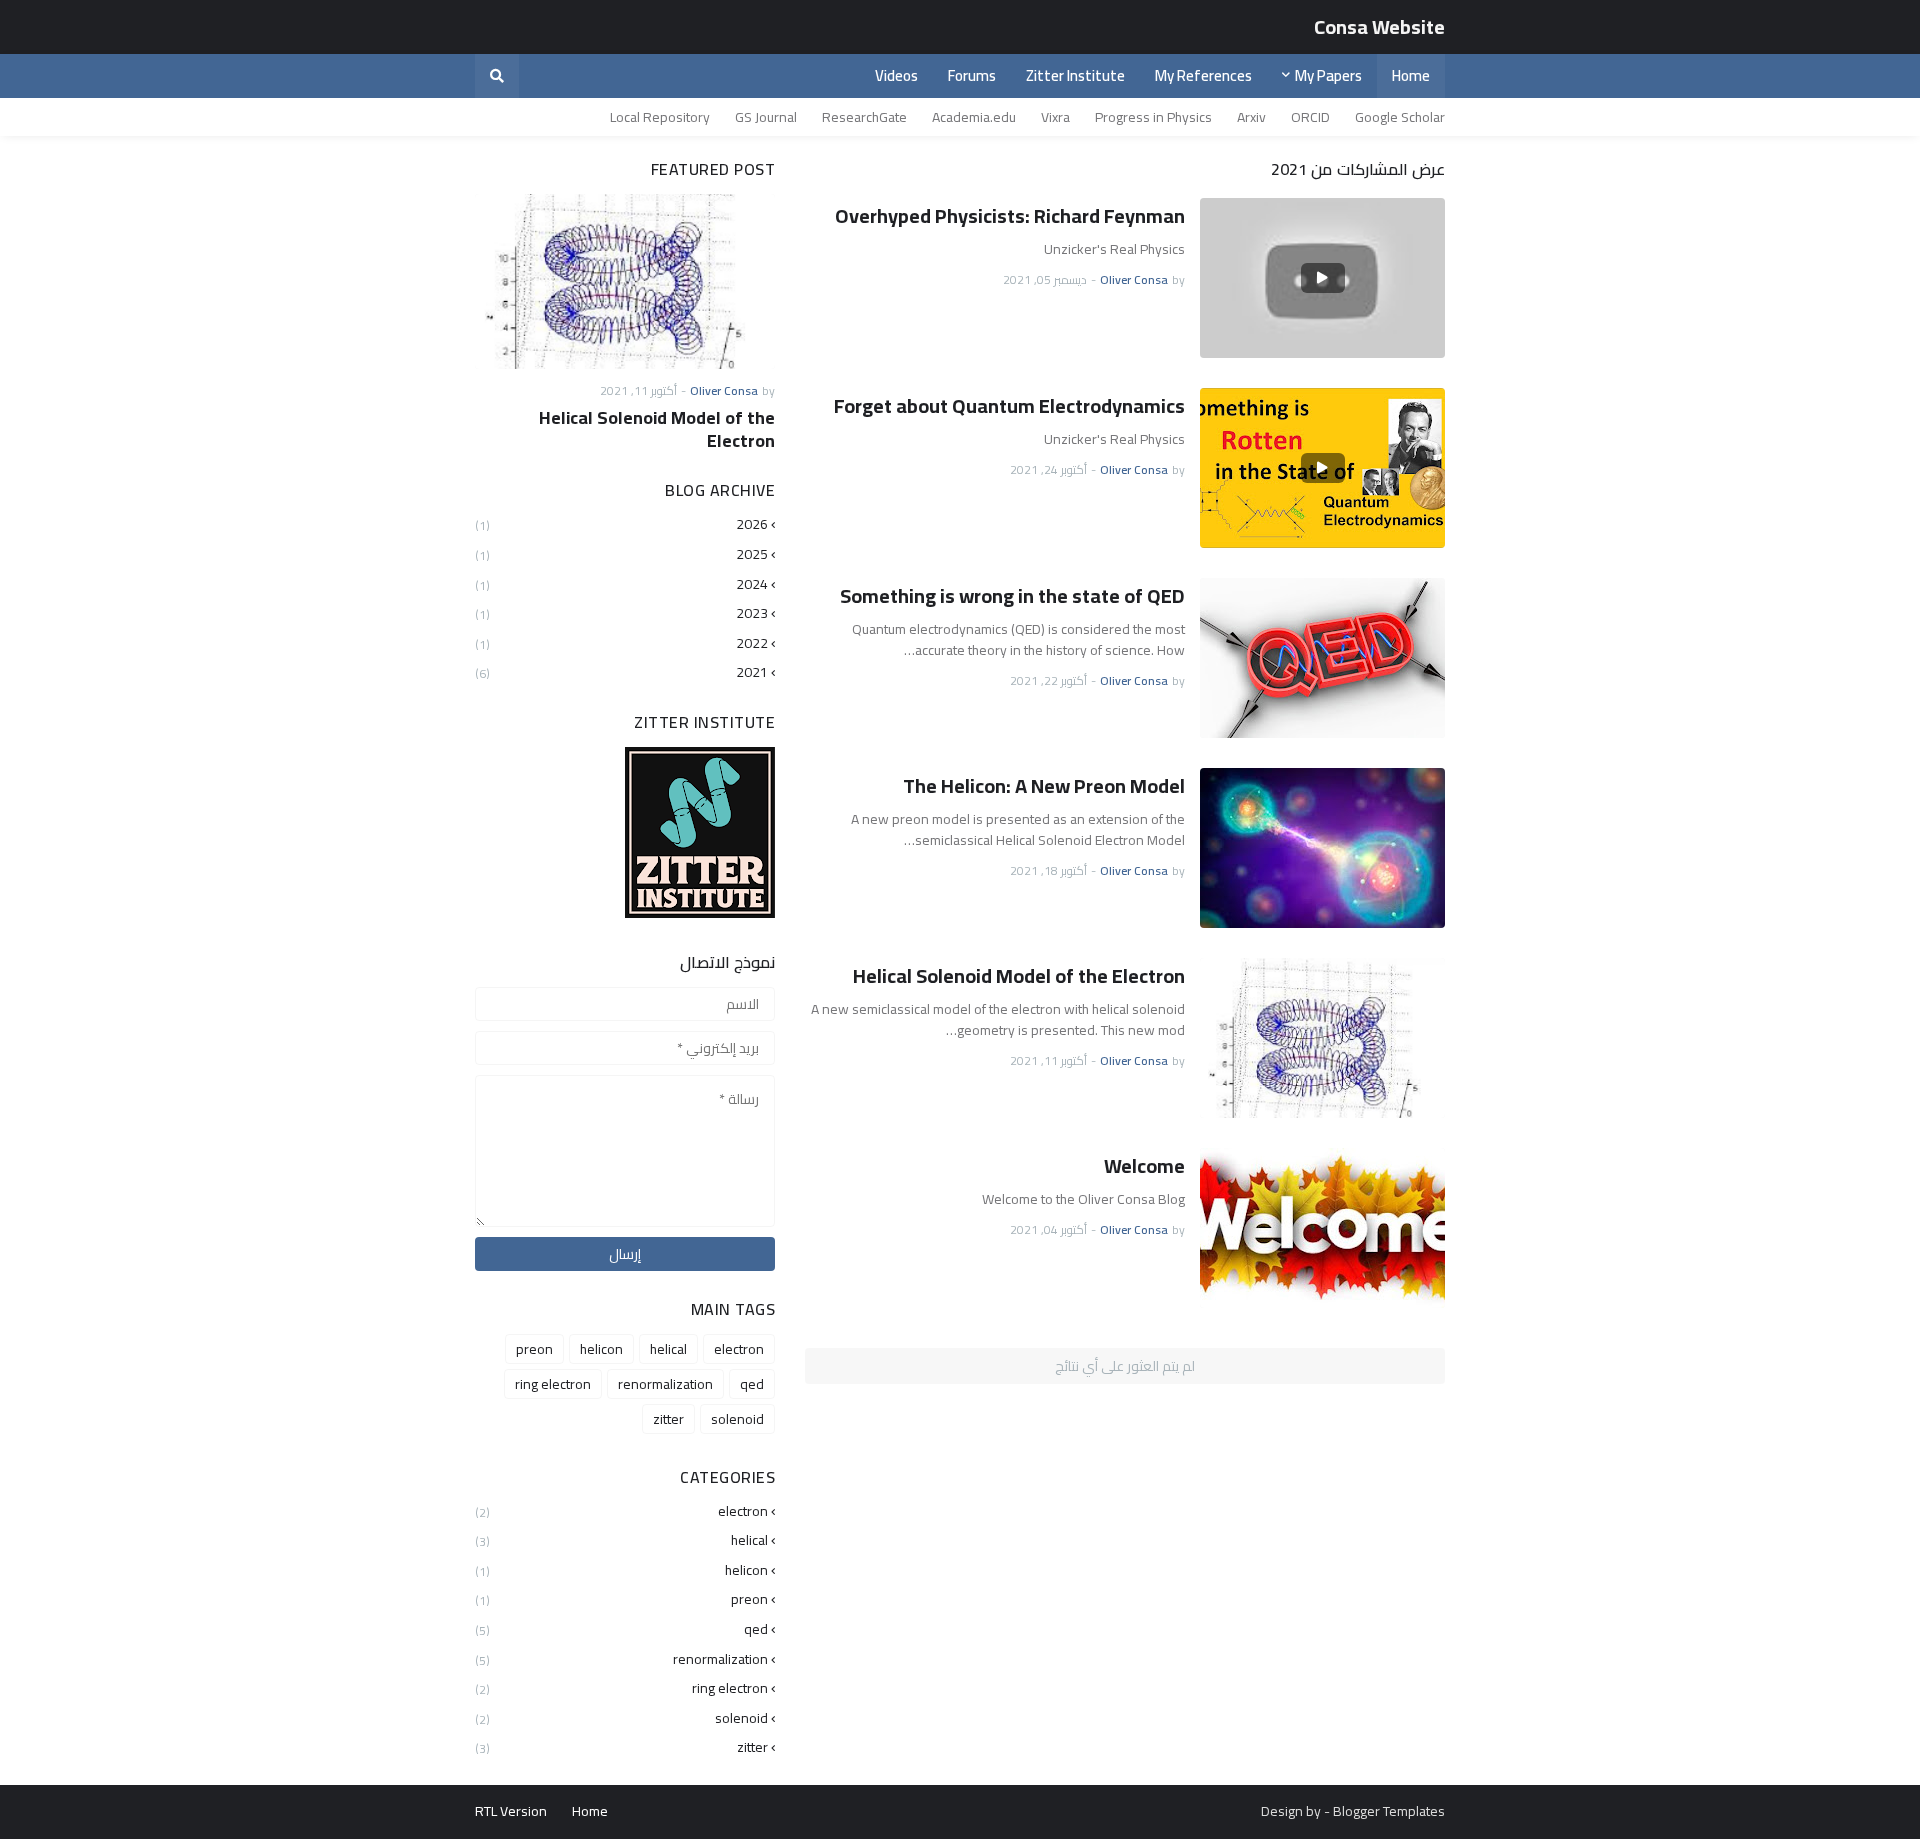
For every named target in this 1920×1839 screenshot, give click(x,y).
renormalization (665, 1384)
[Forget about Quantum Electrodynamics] (1322, 468)
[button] (497, 76)
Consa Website (1379, 26)
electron (739, 1349)
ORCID (1310, 117)
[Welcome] (1322, 1228)
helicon (601, 1349)
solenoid (737, 1419)
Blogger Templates (1389, 1811)
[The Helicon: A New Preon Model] (1322, 848)
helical (668, 1349)
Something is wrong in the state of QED (1012, 596)
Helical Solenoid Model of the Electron (1019, 976)
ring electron (553, 1384)
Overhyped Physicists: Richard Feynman (1010, 216)
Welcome (1144, 1166)
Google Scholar (1400, 117)
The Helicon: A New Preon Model (1044, 786)
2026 (621, 526)
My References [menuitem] (1203, 75)
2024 (621, 584)
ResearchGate (864, 117)
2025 (621, 554)
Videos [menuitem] (896, 75)
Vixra (1055, 117)
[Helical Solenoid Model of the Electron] (1322, 1038)
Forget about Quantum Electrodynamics (1009, 406)
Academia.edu (974, 117)
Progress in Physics (1153, 117)
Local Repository (660, 117)
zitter (668, 1419)
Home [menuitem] (1411, 75)
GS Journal (766, 117)
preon (534, 1349)
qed (752, 1384)
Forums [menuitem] (972, 75)
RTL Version (511, 1811)
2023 (621, 613)
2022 (621, 643)
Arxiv (1251, 117)
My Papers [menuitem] (1328, 75)
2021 (621, 671)
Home (590, 1811)
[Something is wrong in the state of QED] (1322, 658)
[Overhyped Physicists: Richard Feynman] (1322, 278)
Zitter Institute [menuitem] (1075, 75)
